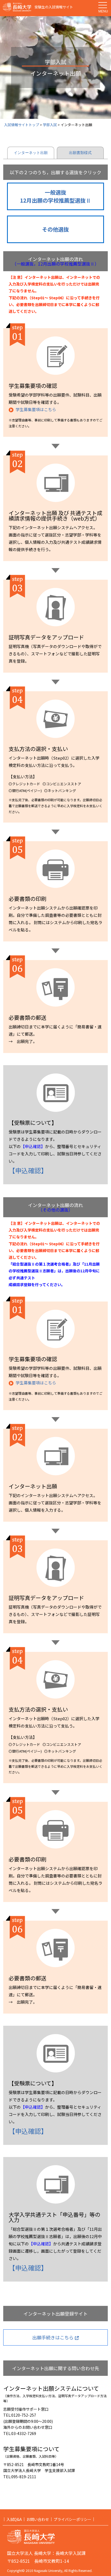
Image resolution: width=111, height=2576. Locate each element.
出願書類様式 (80, 153)
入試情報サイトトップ (22, 125)
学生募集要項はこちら (36, 409)
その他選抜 (55, 229)
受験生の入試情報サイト (54, 7)
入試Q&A (14, 2519)
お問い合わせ (38, 2519)
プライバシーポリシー (72, 2519)
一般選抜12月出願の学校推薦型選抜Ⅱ (55, 196)
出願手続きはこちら (53, 2337)
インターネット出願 (31, 153)
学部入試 (50, 125)
